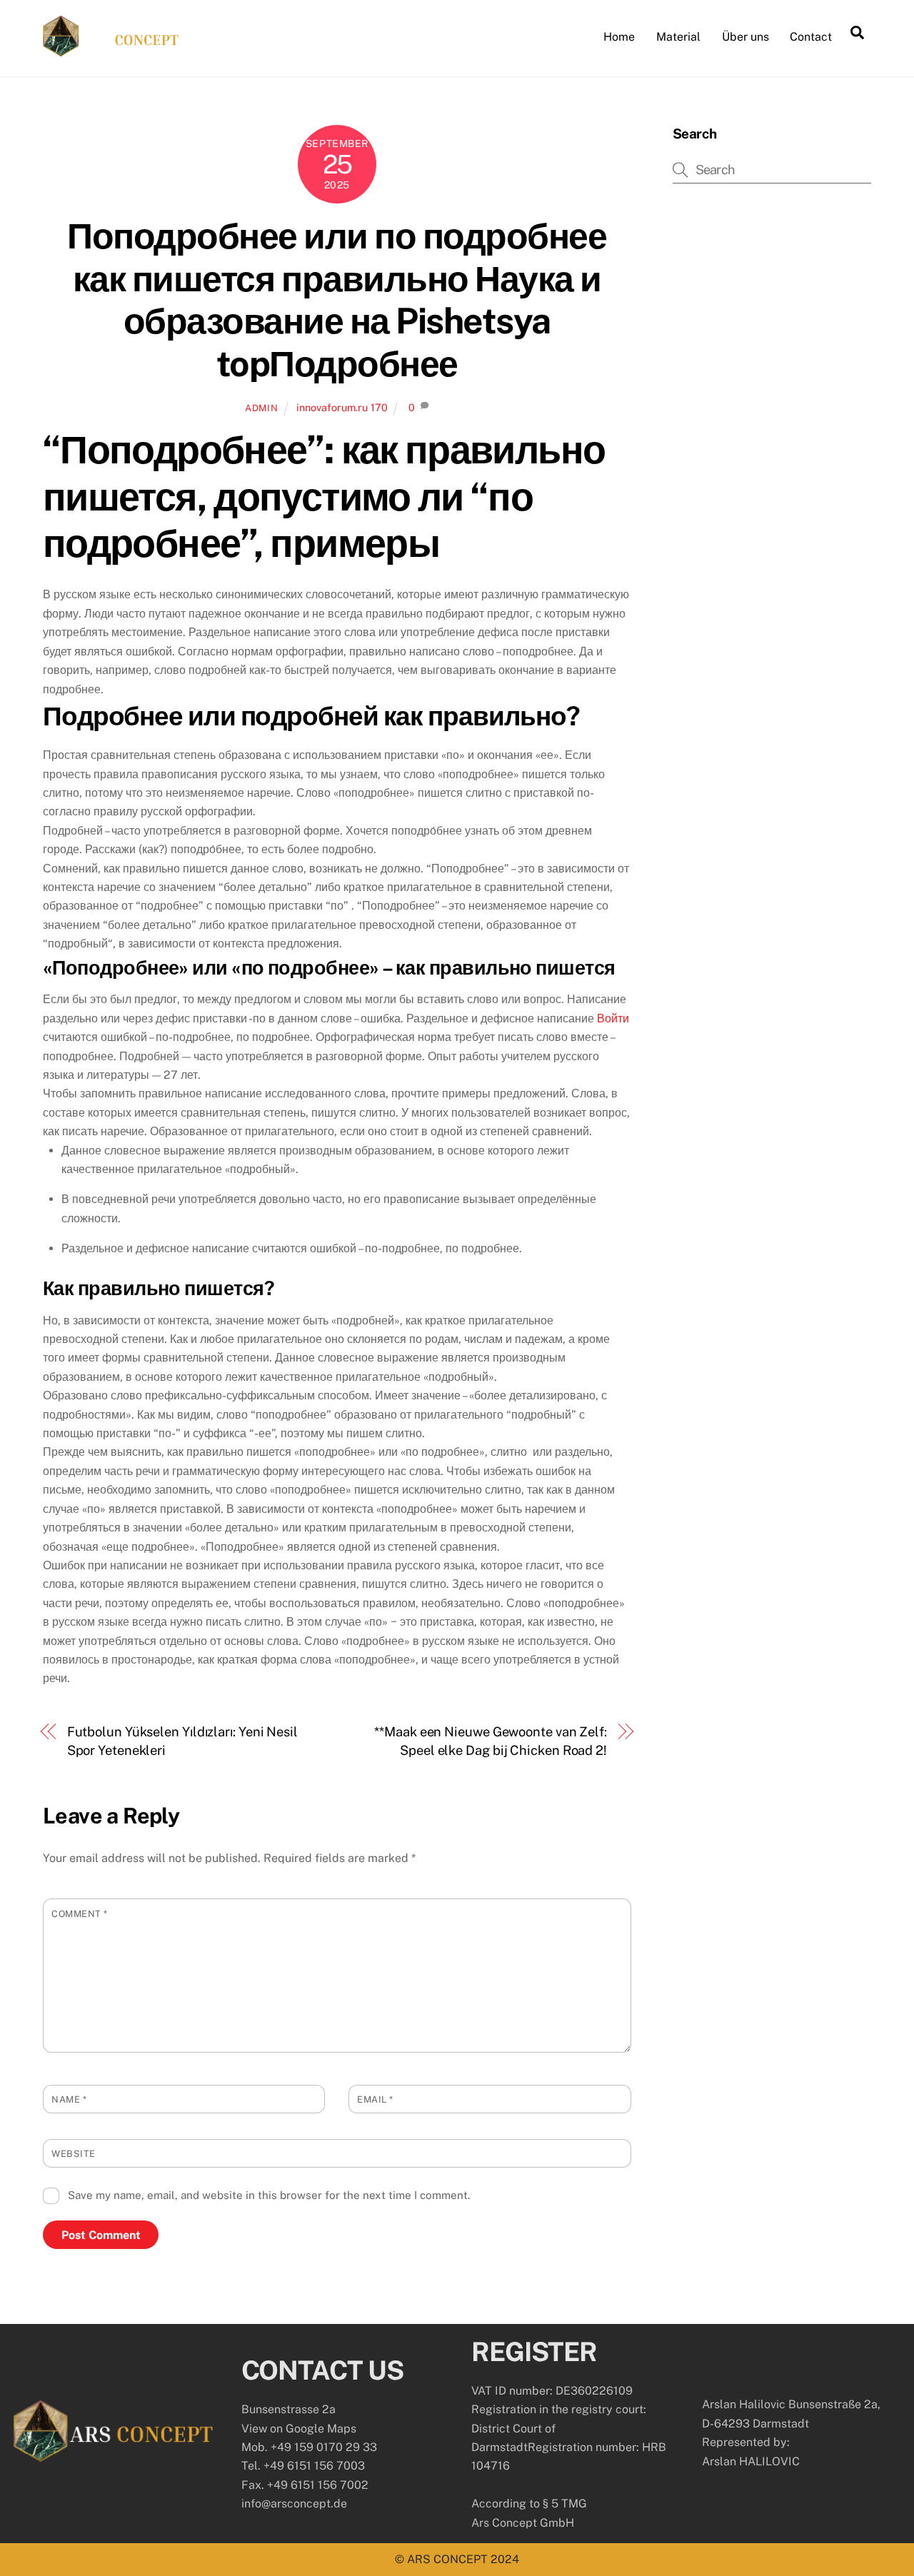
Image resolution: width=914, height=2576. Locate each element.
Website (74, 2154)
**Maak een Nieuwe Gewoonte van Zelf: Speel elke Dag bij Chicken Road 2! (491, 1741)
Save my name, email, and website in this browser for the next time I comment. (269, 2195)
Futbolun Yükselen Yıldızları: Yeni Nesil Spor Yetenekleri (182, 1741)
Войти (613, 1018)
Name (69, 2099)
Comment (80, 1914)
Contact (811, 37)
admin (261, 408)
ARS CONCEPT (447, 2559)
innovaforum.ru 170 (342, 407)
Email (375, 2099)
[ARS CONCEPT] (111, 50)
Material (678, 37)
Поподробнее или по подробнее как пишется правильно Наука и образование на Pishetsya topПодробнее (337, 300)
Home (619, 37)
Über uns (745, 37)
